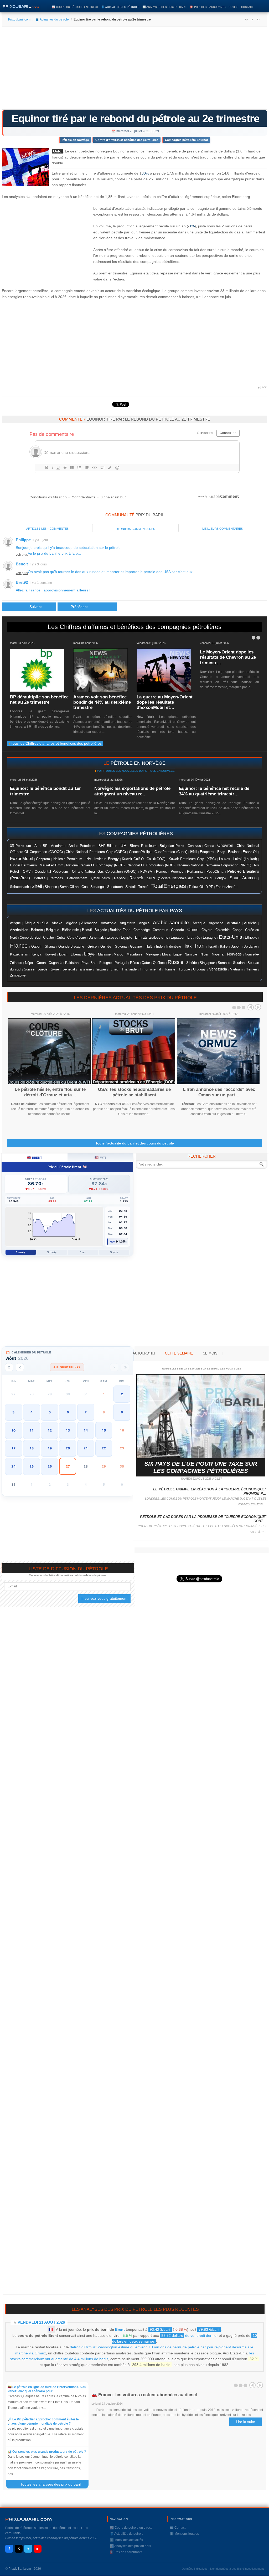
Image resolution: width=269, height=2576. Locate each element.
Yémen (252, 969)
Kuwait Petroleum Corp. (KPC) (192, 859)
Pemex (161, 872)
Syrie (55, 969)
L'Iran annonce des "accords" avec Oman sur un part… (219, 1092)
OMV (27, 872)
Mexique (152, 954)
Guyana (121, 947)
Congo (237, 930)
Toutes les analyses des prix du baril (54, 2484)
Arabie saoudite (171, 922)
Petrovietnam (77, 878)
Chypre (207, 930)
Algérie (72, 923)
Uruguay (199, 969)
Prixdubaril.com (19, 19)
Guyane (136, 946)
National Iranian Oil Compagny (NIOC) (95, 865)
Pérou (134, 963)
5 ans (114, 1252)
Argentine (216, 923)
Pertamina (195, 872)
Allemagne (89, 923)
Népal (29, 963)
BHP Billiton (108, 846)
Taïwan (100, 969)
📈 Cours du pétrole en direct (75, 7)
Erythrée (194, 938)
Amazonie (108, 923)
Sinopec (51, 887)
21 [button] (86, 1448)
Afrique (15, 923)
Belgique (53, 930)
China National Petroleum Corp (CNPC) (96, 852)
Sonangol (97, 887)
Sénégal (69, 969)
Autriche (250, 923)
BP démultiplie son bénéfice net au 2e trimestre (39, 700)
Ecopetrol (207, 852)
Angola (144, 923)
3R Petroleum (20, 846)
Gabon (36, 946)
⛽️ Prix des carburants (208, 7)
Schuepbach (19, 887)
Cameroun (160, 930)
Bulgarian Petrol (172, 846)
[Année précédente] (9, 1367)
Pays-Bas (89, 963)
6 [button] (68, 1412)
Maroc (118, 954)
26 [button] (50, 1466)
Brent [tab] (35, 1157)
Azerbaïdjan (19, 930)
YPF (210, 887)
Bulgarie (101, 930)
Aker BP (41, 846)
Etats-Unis (231, 937)
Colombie (223, 930)
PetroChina (215, 872)
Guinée (106, 947)
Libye (89, 954)
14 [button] (86, 1430)
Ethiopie (251, 938)
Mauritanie (134, 954)
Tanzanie (85, 969)
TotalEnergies (169, 886)
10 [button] (13, 1430)
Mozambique (172, 954)
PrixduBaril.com (20, 2569)
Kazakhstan (19, 954)
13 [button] (68, 1430)
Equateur (178, 937)
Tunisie (170, 969)
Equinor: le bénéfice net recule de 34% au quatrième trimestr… (214, 791)
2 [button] (122, 1394)
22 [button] (104, 1448)
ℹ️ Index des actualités (126, 2540)
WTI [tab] (100, 1157)
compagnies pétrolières (140, 834)
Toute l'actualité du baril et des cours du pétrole (135, 1143)
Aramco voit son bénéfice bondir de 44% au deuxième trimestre (102, 702)
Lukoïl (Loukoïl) (245, 859)
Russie (175, 962)
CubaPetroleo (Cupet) (171, 852)
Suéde (42, 969)
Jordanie (250, 947)
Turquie (184, 969)
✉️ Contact (178, 2528)
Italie (224, 946)
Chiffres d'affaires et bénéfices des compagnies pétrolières (141, 627)
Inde (159, 946)
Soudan (239, 963)
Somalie (224, 963)
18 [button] (32, 1448)
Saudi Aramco (243, 878)
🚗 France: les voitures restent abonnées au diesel (144, 2395)
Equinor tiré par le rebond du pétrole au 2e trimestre (136, 119)
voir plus (22, 555)
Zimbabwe (18, 975)
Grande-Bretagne (71, 947)
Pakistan (72, 963)
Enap (221, 852)
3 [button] (13, 1412)
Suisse (29, 969)
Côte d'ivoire (77, 937)
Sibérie (192, 963)
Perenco (177, 872)
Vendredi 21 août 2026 (41, 2322)
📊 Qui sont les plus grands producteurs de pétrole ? (47, 2452)
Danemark (96, 937)
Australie (234, 923)
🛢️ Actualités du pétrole (120, 7)
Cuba (61, 937)
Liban (63, 954)
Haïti (149, 947)
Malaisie (104, 954)
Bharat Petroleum (143, 846)
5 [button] (50, 1412)
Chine (193, 930)
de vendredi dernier (190, 2335)
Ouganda (55, 963)
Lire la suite (245, 2422)
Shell (37, 886)
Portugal (121, 963)
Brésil (87, 930)
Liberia (76, 954)
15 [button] (104, 1430)
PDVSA (146, 872)
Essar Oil (250, 852)
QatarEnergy (100, 878)
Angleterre (128, 923)
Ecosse (112, 937)
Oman (41, 963)
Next (258, 1007)
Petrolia (40, 878)
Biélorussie (70, 930)
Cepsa (209, 846)
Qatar (146, 963)
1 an (83, 1252)
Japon (236, 946)
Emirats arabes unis (152, 937)
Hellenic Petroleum (68, 859)
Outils (233, 7)
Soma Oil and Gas (74, 887)
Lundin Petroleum (23, 865)
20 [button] (68, 1448)
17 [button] (13, 1448)
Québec (159, 963)
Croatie (48, 938)
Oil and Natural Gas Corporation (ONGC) (104, 872)
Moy (113, 1242)
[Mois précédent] (20, 1367)
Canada (178, 930)
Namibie (191, 954)
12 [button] (50, 1430)
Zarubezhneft (226, 887)
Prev (251, 1007)
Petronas (56, 878)
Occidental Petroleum (51, 872)
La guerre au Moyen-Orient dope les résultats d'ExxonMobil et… (165, 702)
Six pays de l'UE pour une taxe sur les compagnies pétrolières (201, 1467)
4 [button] (32, 1412)
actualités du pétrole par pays (140, 911)
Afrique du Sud (36, 923)
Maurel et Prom (51, 865)
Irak (188, 946)
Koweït (50, 954)
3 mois (52, 1252)
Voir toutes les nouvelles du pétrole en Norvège (136, 771)
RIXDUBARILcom (29, 2519)
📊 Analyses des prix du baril (165, 7)
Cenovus (194, 846)
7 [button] (86, 1412)
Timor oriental (150, 969)
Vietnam (236, 969)
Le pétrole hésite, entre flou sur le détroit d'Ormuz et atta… (50, 1092)
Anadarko (58, 846)
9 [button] (122, 1412)
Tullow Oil (196, 887)
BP (123, 845)
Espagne (209, 937)
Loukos (225, 859)
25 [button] (32, 1466)
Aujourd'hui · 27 (67, 1367)
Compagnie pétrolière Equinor (187, 140)
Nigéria (218, 954)
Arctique (199, 923)
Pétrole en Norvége (75, 140)
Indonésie (174, 947)
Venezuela (218, 969)
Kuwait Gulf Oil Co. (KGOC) (144, 859)
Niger (204, 954)
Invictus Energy (106, 859)
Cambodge (142, 930)
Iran (200, 946)
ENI (193, 852)
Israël (213, 947)
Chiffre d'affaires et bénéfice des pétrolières (127, 140)
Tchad (114, 969)
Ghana (50, 947)
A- (258, 19)
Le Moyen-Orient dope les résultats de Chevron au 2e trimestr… (228, 657)
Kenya (36, 954)
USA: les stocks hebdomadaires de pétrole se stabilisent (134, 1092)
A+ (246, 19)
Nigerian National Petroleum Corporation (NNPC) (214, 865)
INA (88, 859)
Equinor (234, 852)
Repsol (120, 878)
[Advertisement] (134, 70)
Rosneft (136, 878)
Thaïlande (129, 969)
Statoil (130, 887)
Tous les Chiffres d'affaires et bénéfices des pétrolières (56, 743)
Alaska (57, 923)
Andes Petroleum (82, 846)
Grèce (92, 947)
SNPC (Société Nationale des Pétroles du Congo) (186, 878)
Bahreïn (37, 930)
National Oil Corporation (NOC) (151, 865)
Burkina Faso (120, 930)
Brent (120, 2329)
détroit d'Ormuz (83, 2347)
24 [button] (13, 1466)
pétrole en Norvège (138, 763)
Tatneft (143, 887)
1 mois (21, 1252)
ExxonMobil (21, 859)
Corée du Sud (30, 937)
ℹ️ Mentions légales (184, 2534)
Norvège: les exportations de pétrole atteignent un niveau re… (132, 791)
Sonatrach (115, 887)
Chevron (225, 845)
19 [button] (50, 1448)
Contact (247, 7)
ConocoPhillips (140, 852)
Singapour (207, 963)
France (19, 946)
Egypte (127, 937)
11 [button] (32, 1430)
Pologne (105, 963)
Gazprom (43, 859)
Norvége (234, 954)
